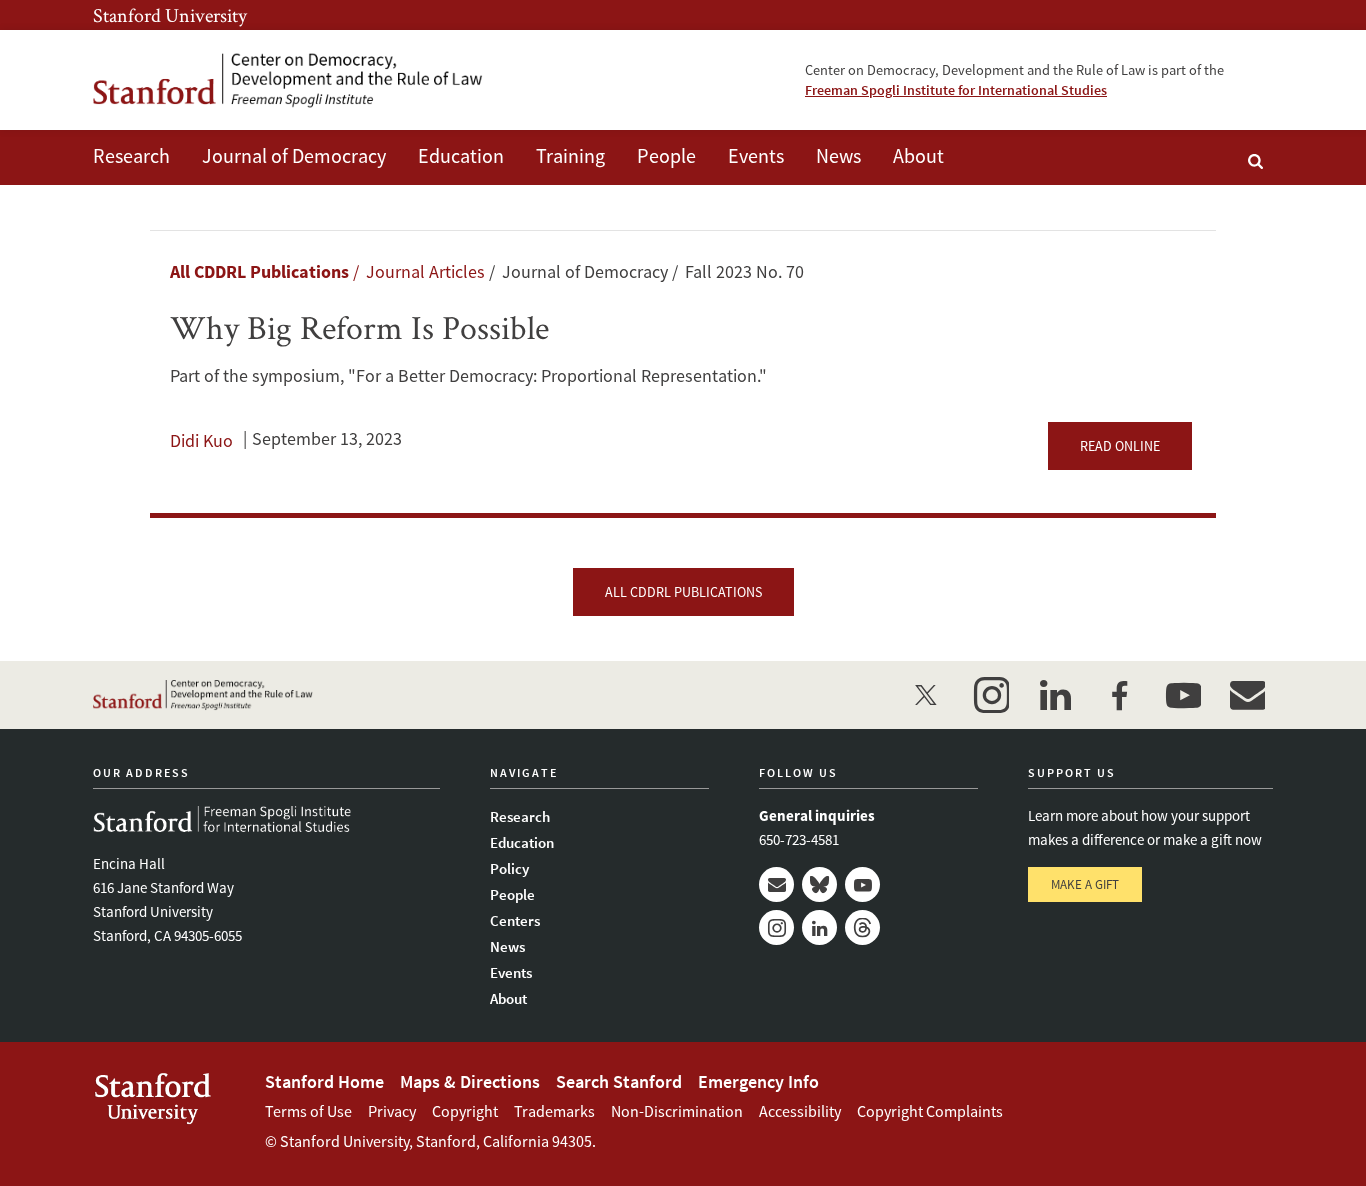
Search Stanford (619, 1081)
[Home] (288, 80)
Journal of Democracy (294, 155)
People (666, 155)
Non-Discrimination (677, 1111)
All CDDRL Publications (259, 271)
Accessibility (800, 1111)
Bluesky (819, 884)
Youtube (862, 884)
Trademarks (554, 1111)
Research (131, 155)
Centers (515, 920)
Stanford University (170, 15)
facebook (1119, 695)
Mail (776, 884)
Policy (509, 868)
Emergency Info (758, 1081)
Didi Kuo (201, 440)
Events (756, 155)
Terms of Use (308, 1111)
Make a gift (1085, 884)
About (918, 155)
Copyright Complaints (930, 1111)
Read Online (1120, 446)
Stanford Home (324, 1081)
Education (461, 155)
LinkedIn (819, 927)
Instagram (776, 927)
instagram (991, 695)
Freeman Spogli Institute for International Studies (956, 90)
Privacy (392, 1111)
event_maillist (1247, 695)
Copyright (465, 1111)
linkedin (1055, 695)
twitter (927, 695)
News (838, 155)
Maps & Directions (470, 1081)
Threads (862, 927)
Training (570, 155)
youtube (1183, 695)
